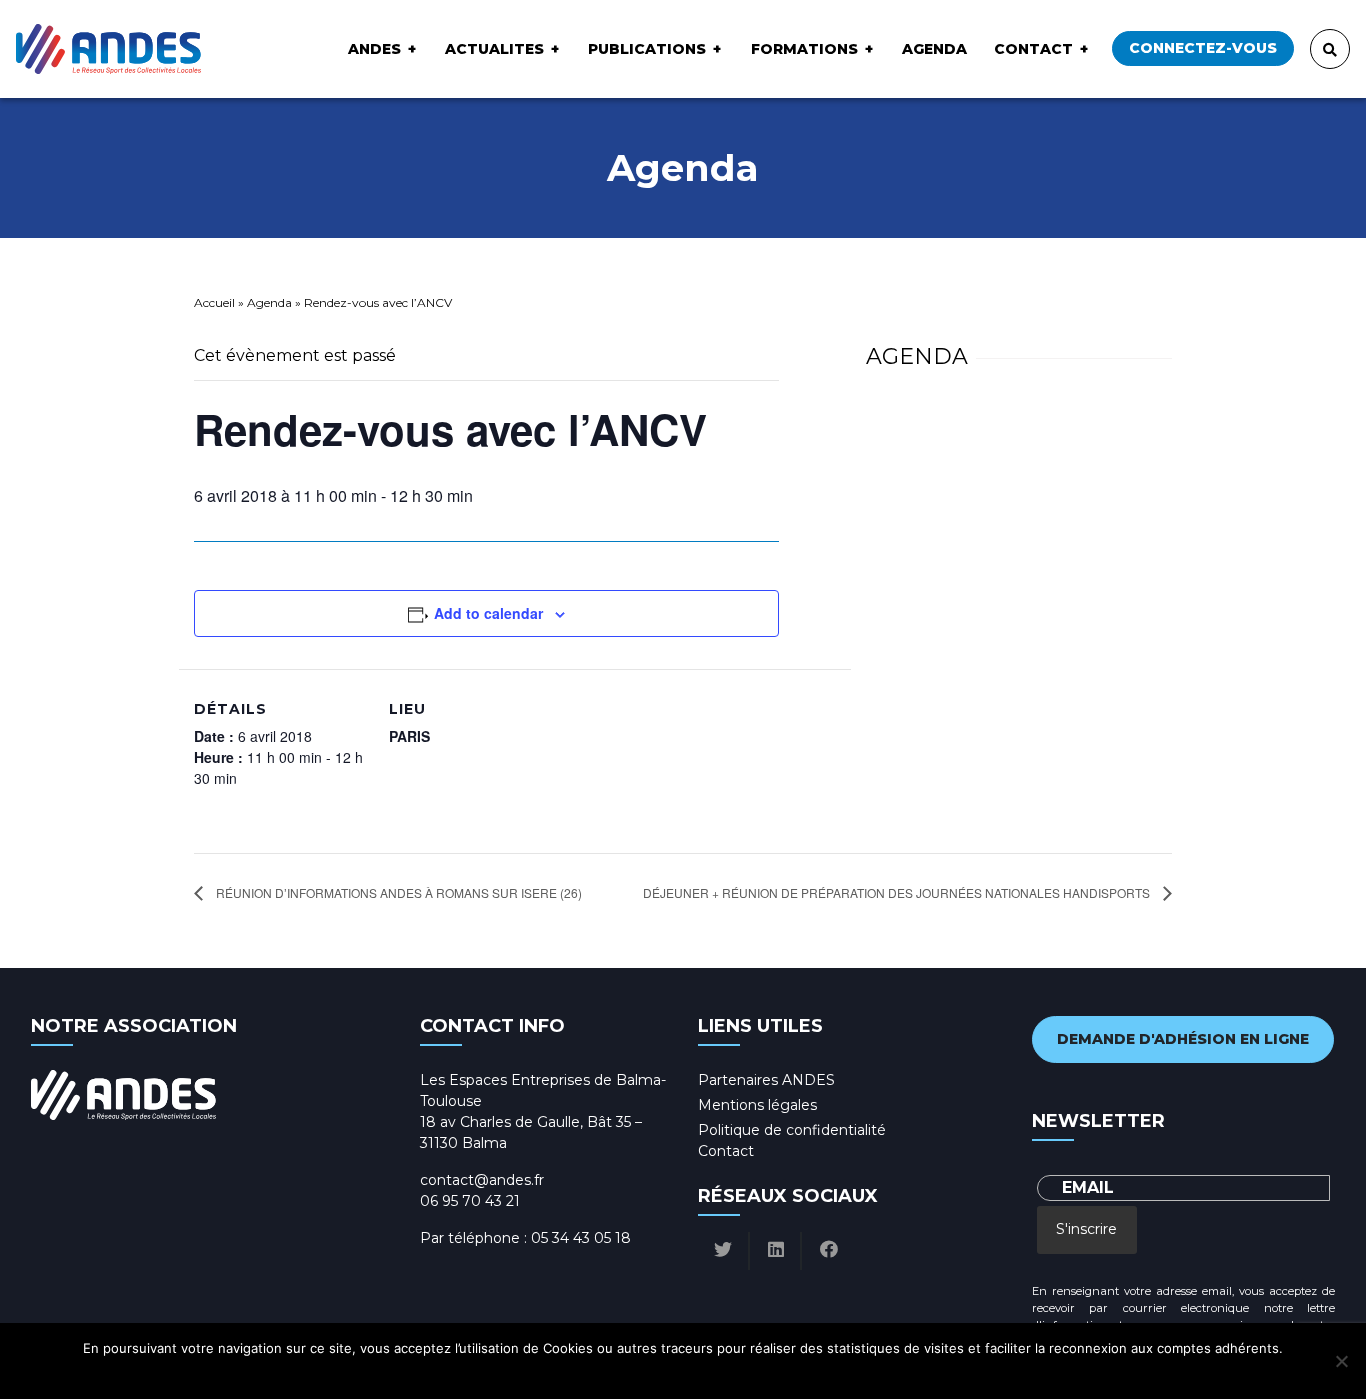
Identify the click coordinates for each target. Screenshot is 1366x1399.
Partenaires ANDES (766, 1080)
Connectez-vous (1203, 48)
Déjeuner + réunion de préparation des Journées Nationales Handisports (898, 892)
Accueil (214, 302)
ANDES (374, 49)
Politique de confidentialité (792, 1130)
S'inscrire (1086, 1229)
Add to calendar (488, 613)
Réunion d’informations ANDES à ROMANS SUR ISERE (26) (397, 892)
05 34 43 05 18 (581, 1238)
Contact (1033, 49)
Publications (647, 49)
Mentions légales (757, 1105)
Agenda (934, 49)
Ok (599, 1374)
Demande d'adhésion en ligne (1183, 1039)
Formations (804, 49)
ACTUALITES (494, 49)
